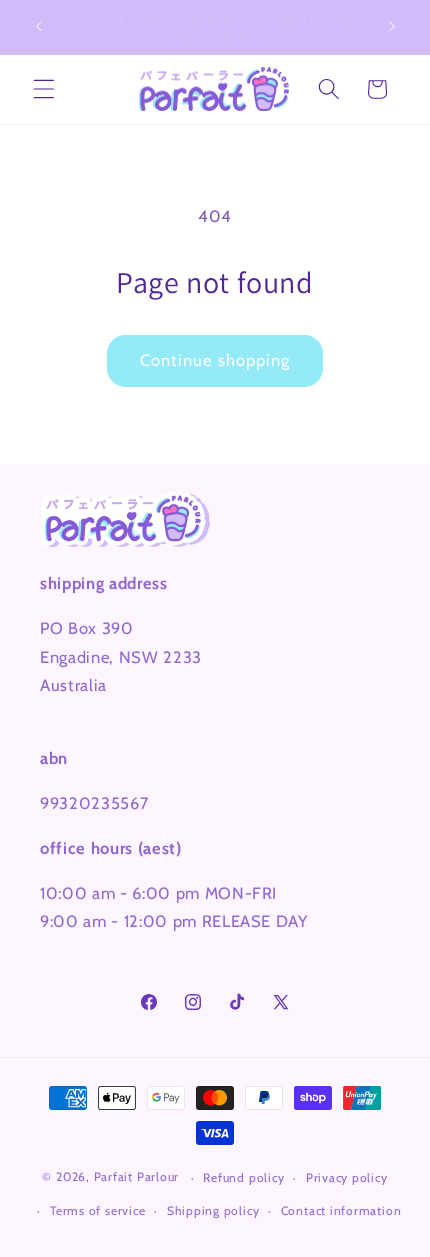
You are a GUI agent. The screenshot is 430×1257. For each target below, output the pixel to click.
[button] (44, 89)
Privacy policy (347, 1177)
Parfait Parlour (137, 1177)
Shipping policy (213, 1210)
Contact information (341, 1210)
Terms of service (97, 1210)
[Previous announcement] (39, 27)
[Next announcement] (392, 27)
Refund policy (243, 1177)
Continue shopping (215, 360)
